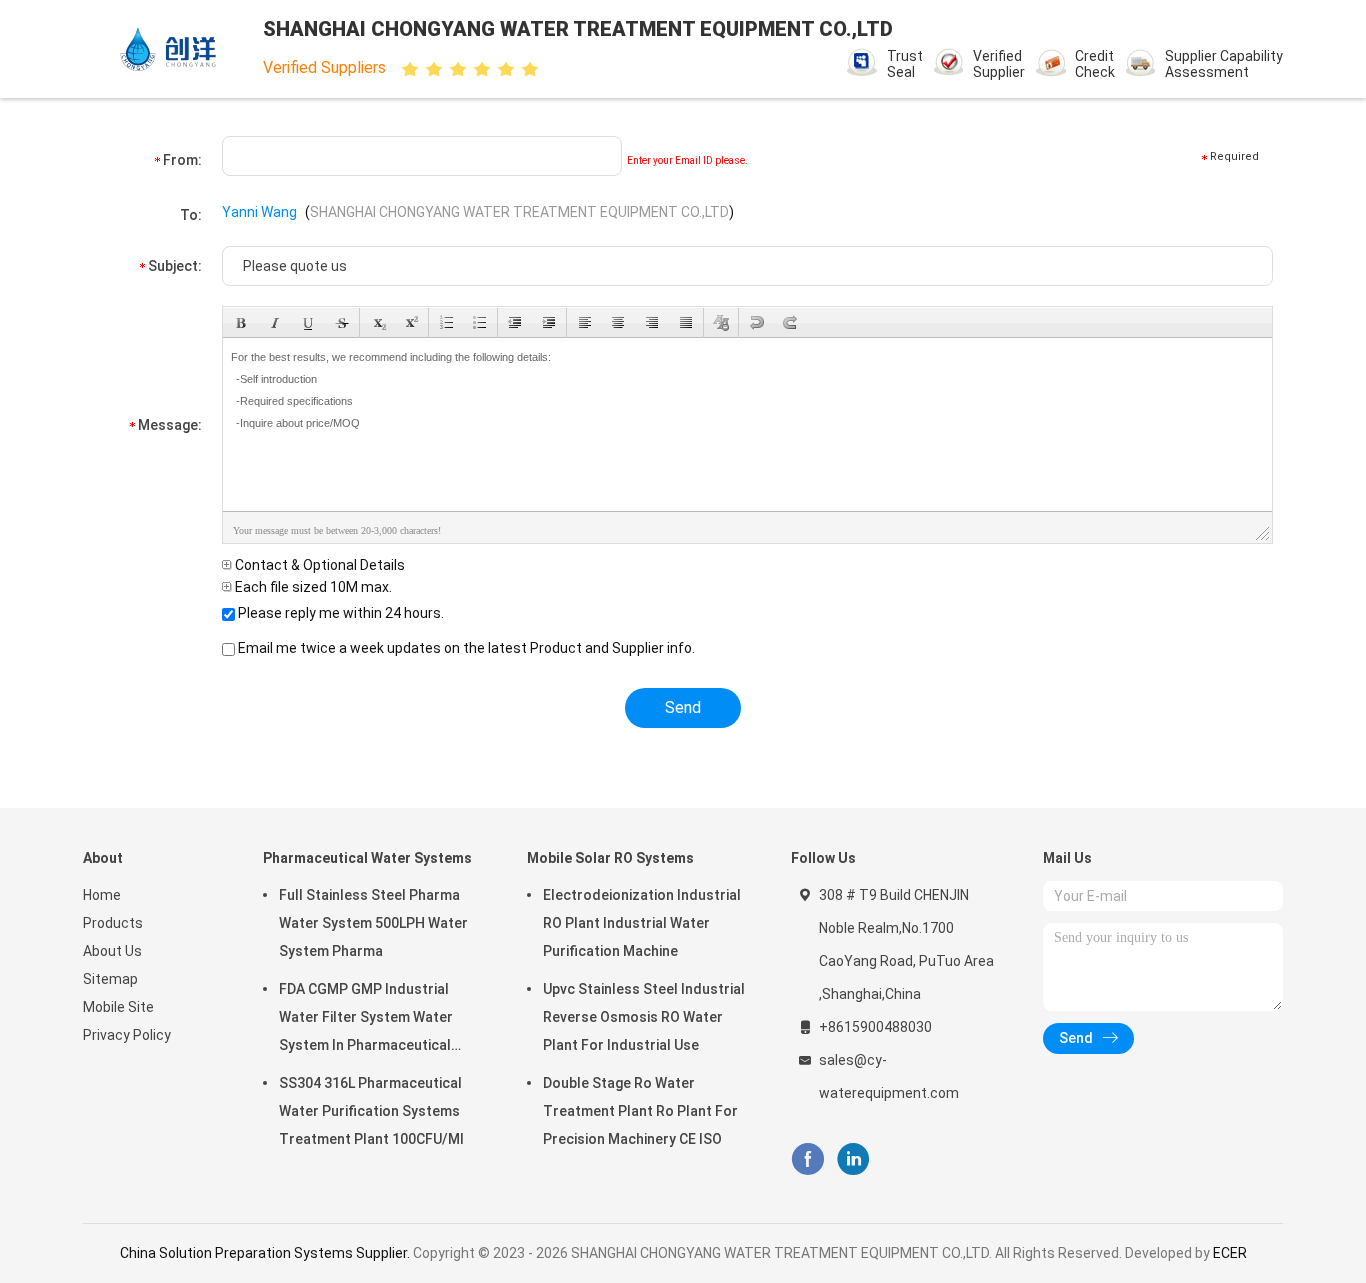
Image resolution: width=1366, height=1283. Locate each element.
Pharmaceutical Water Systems (367, 858)
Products (113, 923)
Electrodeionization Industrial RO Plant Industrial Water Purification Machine (642, 923)
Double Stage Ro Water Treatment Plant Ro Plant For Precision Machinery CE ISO (640, 1111)
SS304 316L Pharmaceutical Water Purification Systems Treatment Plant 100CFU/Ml (371, 1111)
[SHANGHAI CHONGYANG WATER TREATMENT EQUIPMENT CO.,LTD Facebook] (807, 1159)
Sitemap (110, 979)
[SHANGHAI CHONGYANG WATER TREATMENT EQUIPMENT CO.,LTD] (171, 49)
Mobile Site (118, 1007)
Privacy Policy (127, 1035)
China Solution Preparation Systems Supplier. (266, 1253)
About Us (112, 951)
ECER (1230, 1253)
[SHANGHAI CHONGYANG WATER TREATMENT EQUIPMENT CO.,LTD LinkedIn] (853, 1159)
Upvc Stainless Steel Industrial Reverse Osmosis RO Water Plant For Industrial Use (644, 1017)
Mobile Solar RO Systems (610, 858)
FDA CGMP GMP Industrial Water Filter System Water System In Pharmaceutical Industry (366, 1020)
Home (102, 895)
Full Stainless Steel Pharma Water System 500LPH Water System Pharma (373, 923)
